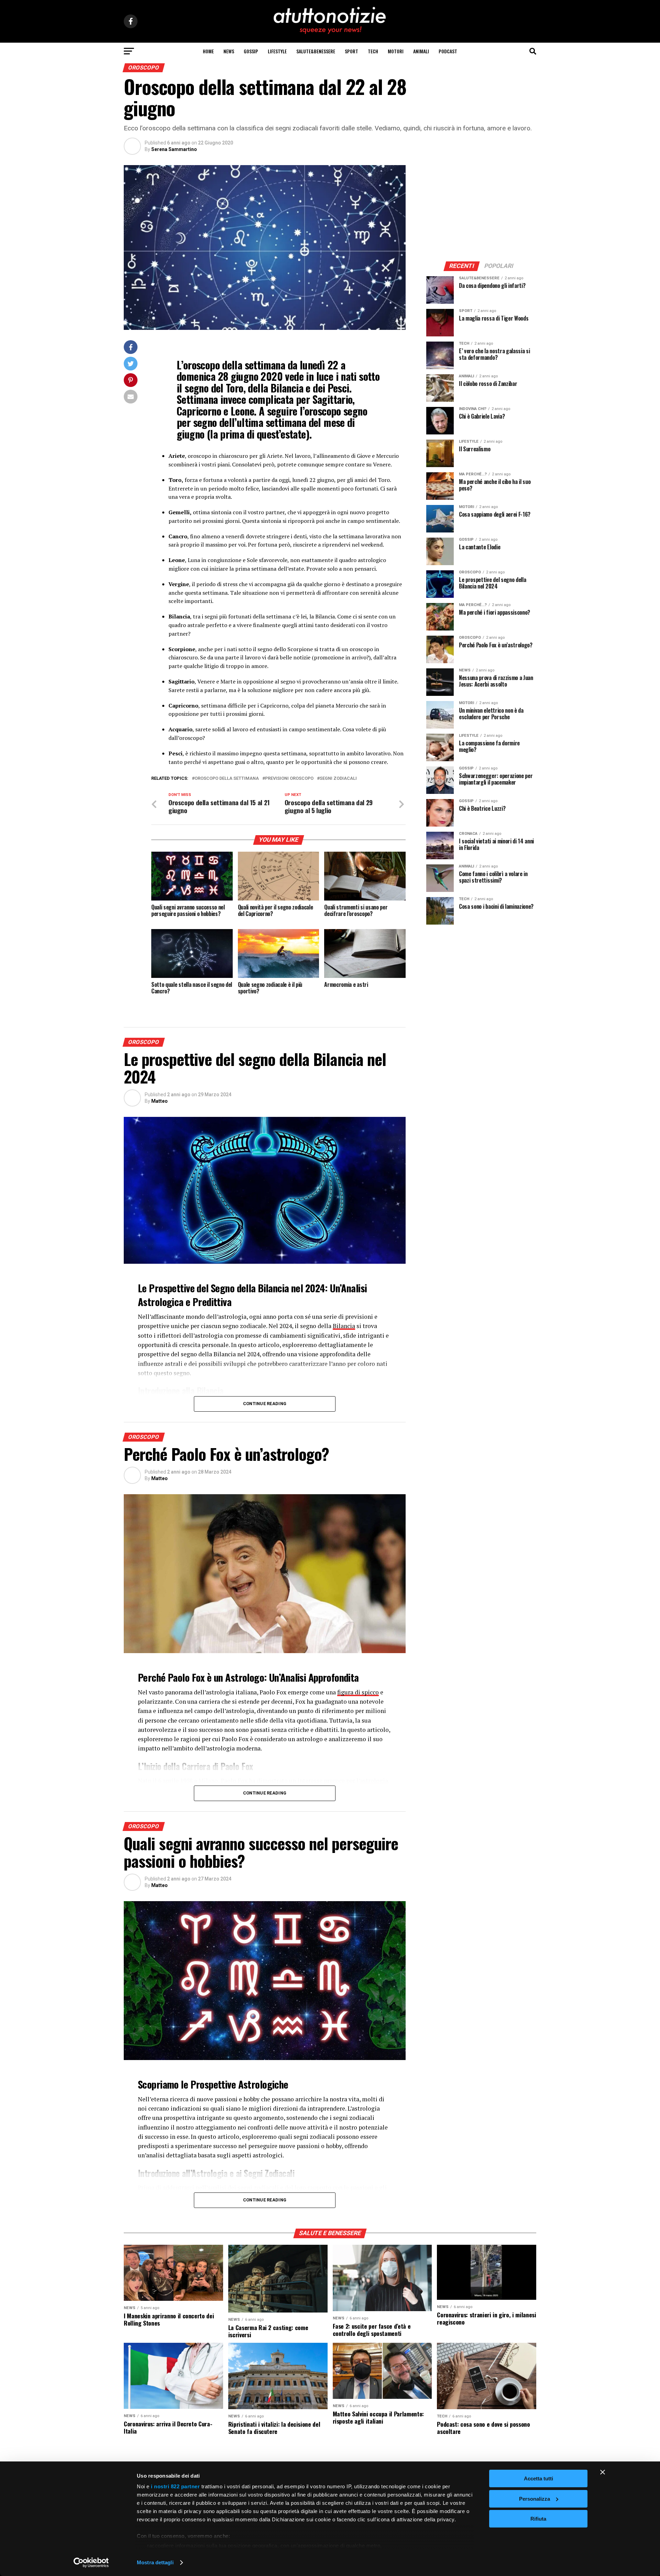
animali (421, 51)
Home (208, 51)
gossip (251, 51)
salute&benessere (316, 51)
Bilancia (344, 1326)
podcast (448, 51)
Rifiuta (538, 2519)
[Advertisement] (481, 208)
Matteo (159, 1101)
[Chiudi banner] (603, 2472)
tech (373, 51)
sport (351, 51)
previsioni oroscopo (289, 779)
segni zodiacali (338, 779)
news (229, 51)
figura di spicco (358, 1692)
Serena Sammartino (174, 149)
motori (396, 51)
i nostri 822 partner (175, 2486)
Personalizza (535, 2499)
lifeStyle (277, 51)
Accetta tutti (538, 2478)
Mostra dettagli (155, 2562)
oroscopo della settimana (227, 779)
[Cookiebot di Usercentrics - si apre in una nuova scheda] (91, 2563)
